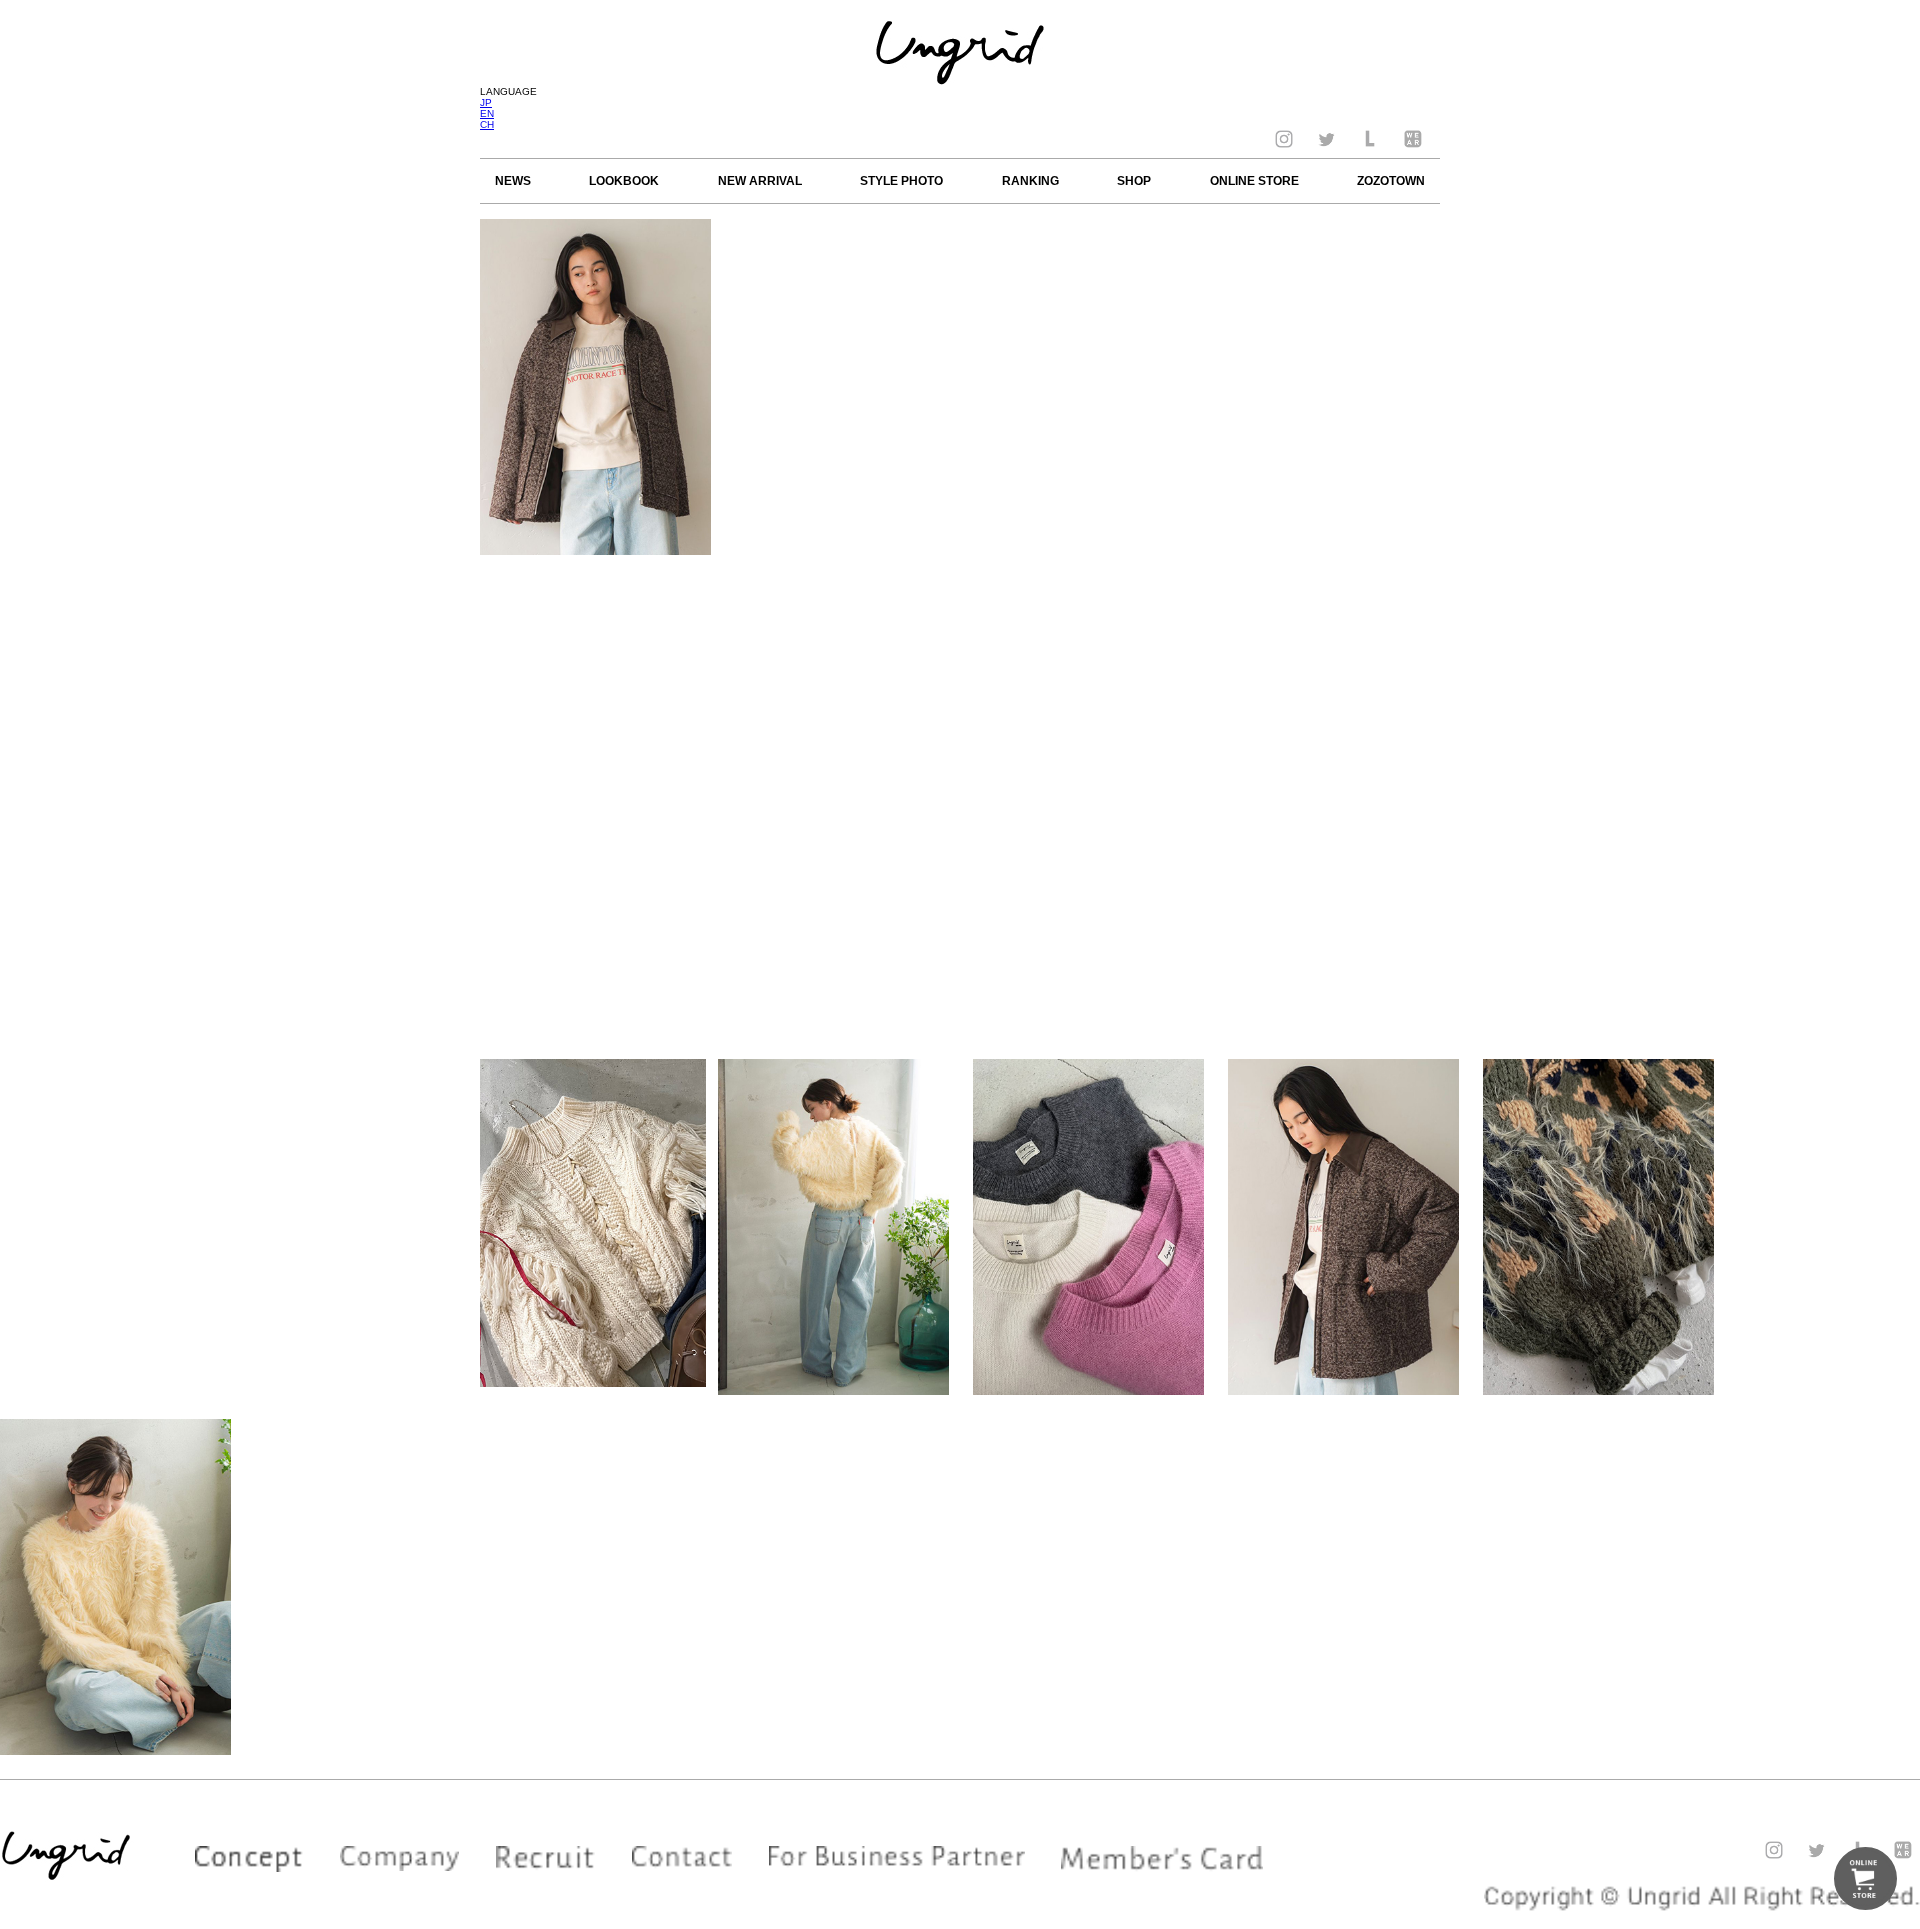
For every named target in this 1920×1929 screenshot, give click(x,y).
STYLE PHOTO (901, 181)
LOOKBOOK (624, 181)
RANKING (1030, 181)
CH (487, 124)
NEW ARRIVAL (760, 181)
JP (486, 102)
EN (487, 113)
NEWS (513, 181)
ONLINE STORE (1254, 181)
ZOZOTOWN (1391, 181)
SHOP (1134, 181)
